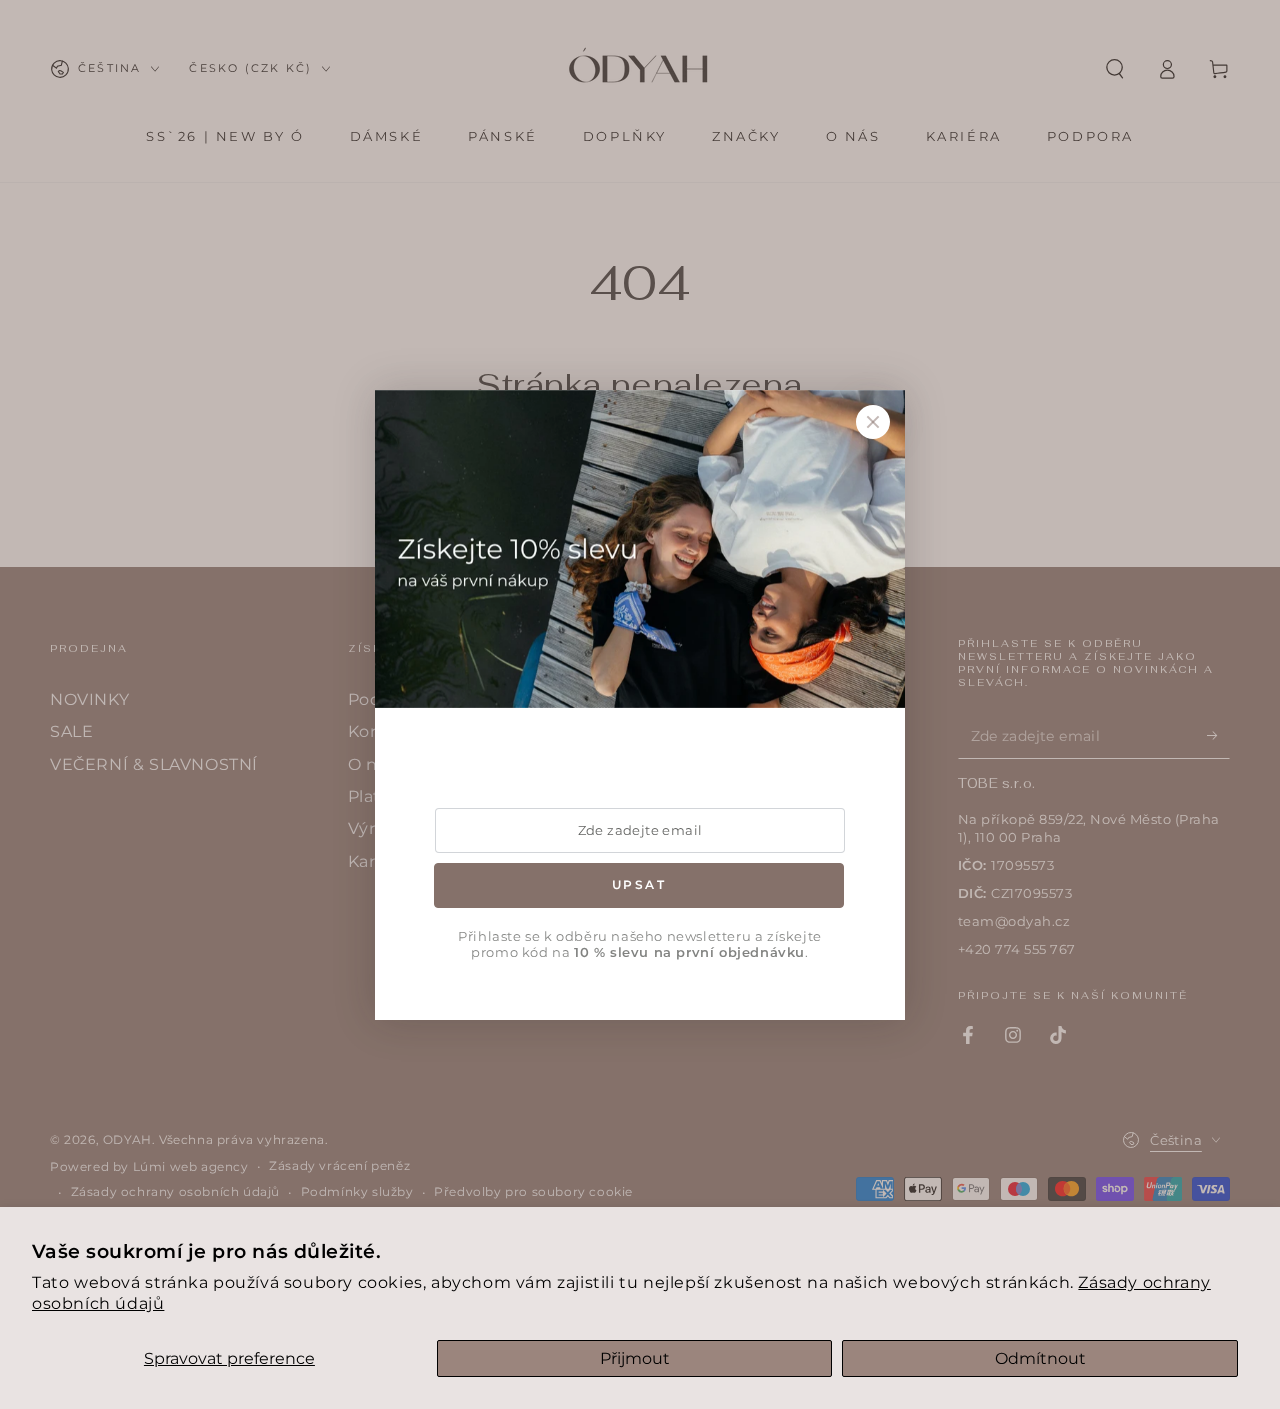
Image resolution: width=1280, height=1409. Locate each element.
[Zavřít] (873, 422)
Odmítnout (1040, 1358)
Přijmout (635, 1358)
